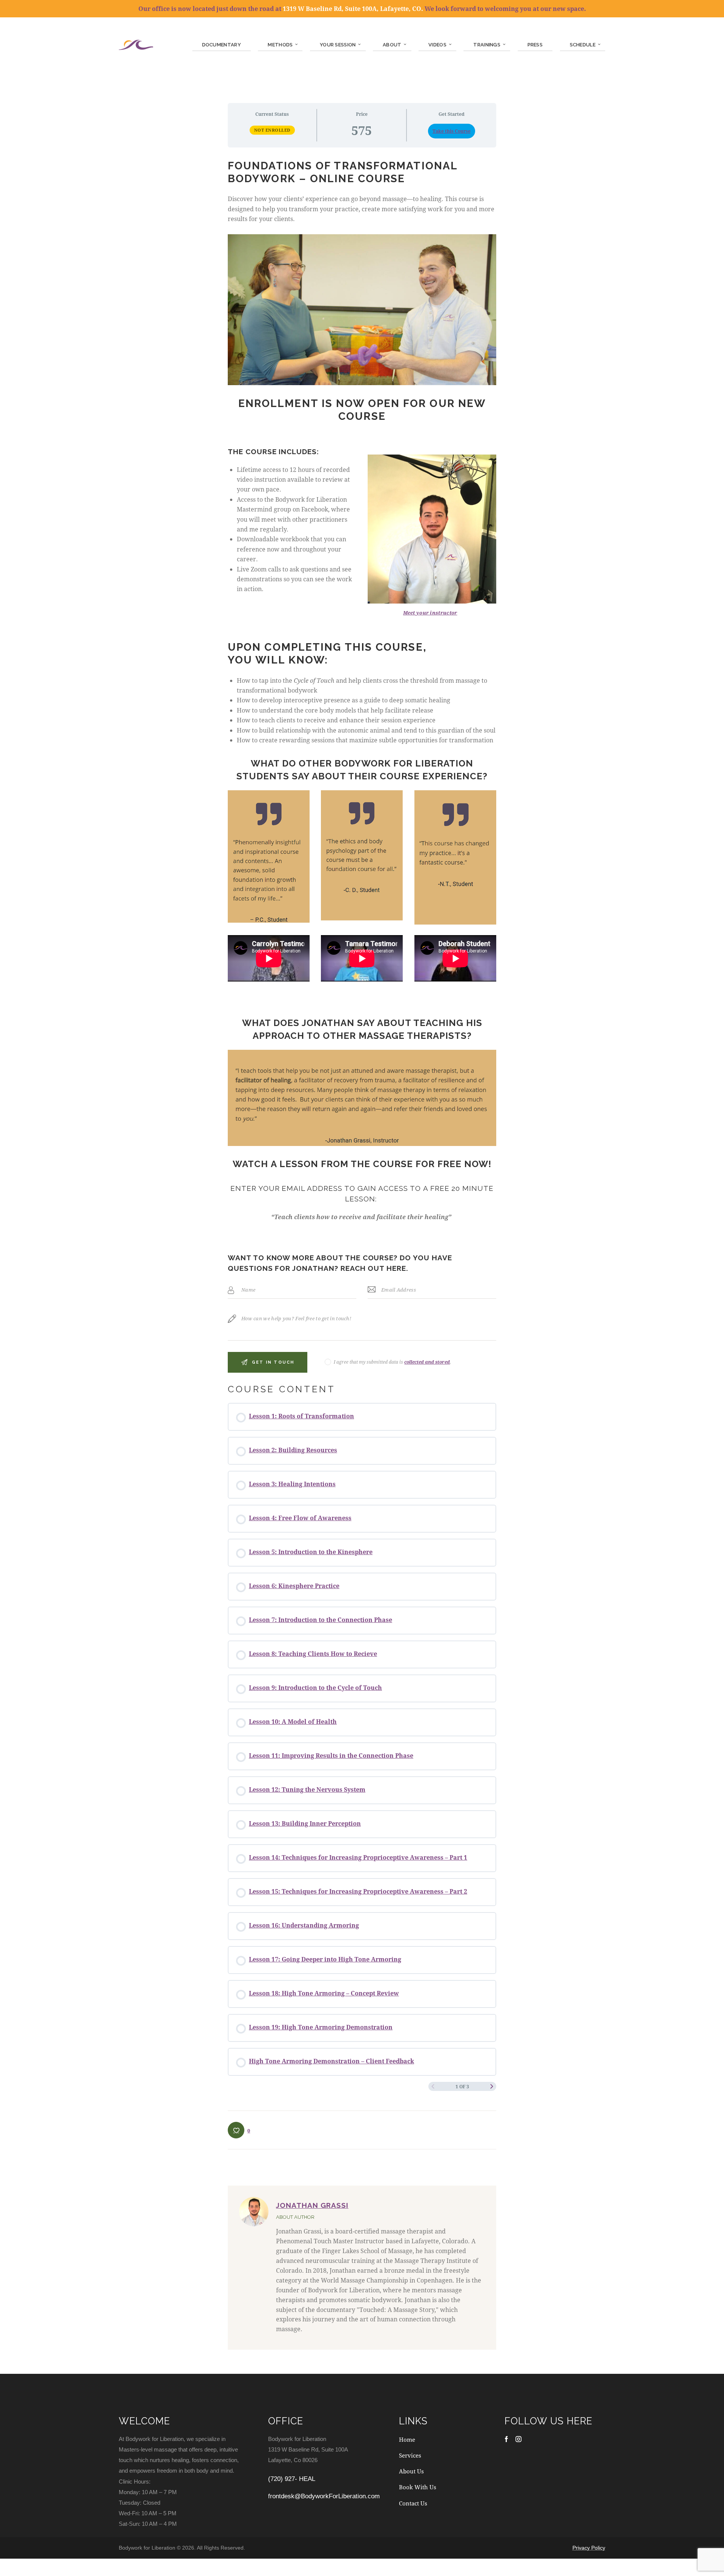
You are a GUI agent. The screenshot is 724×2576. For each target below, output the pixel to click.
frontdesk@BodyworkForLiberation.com (324, 2496)
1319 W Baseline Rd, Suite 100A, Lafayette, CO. (353, 8)
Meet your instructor (430, 613)
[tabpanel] (362, 766)
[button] (239, 2130)
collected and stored (427, 1362)
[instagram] (518, 2439)
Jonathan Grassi (312, 2205)
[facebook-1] (506, 2439)
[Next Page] (492, 2086)
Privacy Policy (589, 2548)
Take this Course (452, 131)
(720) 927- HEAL (292, 2479)
